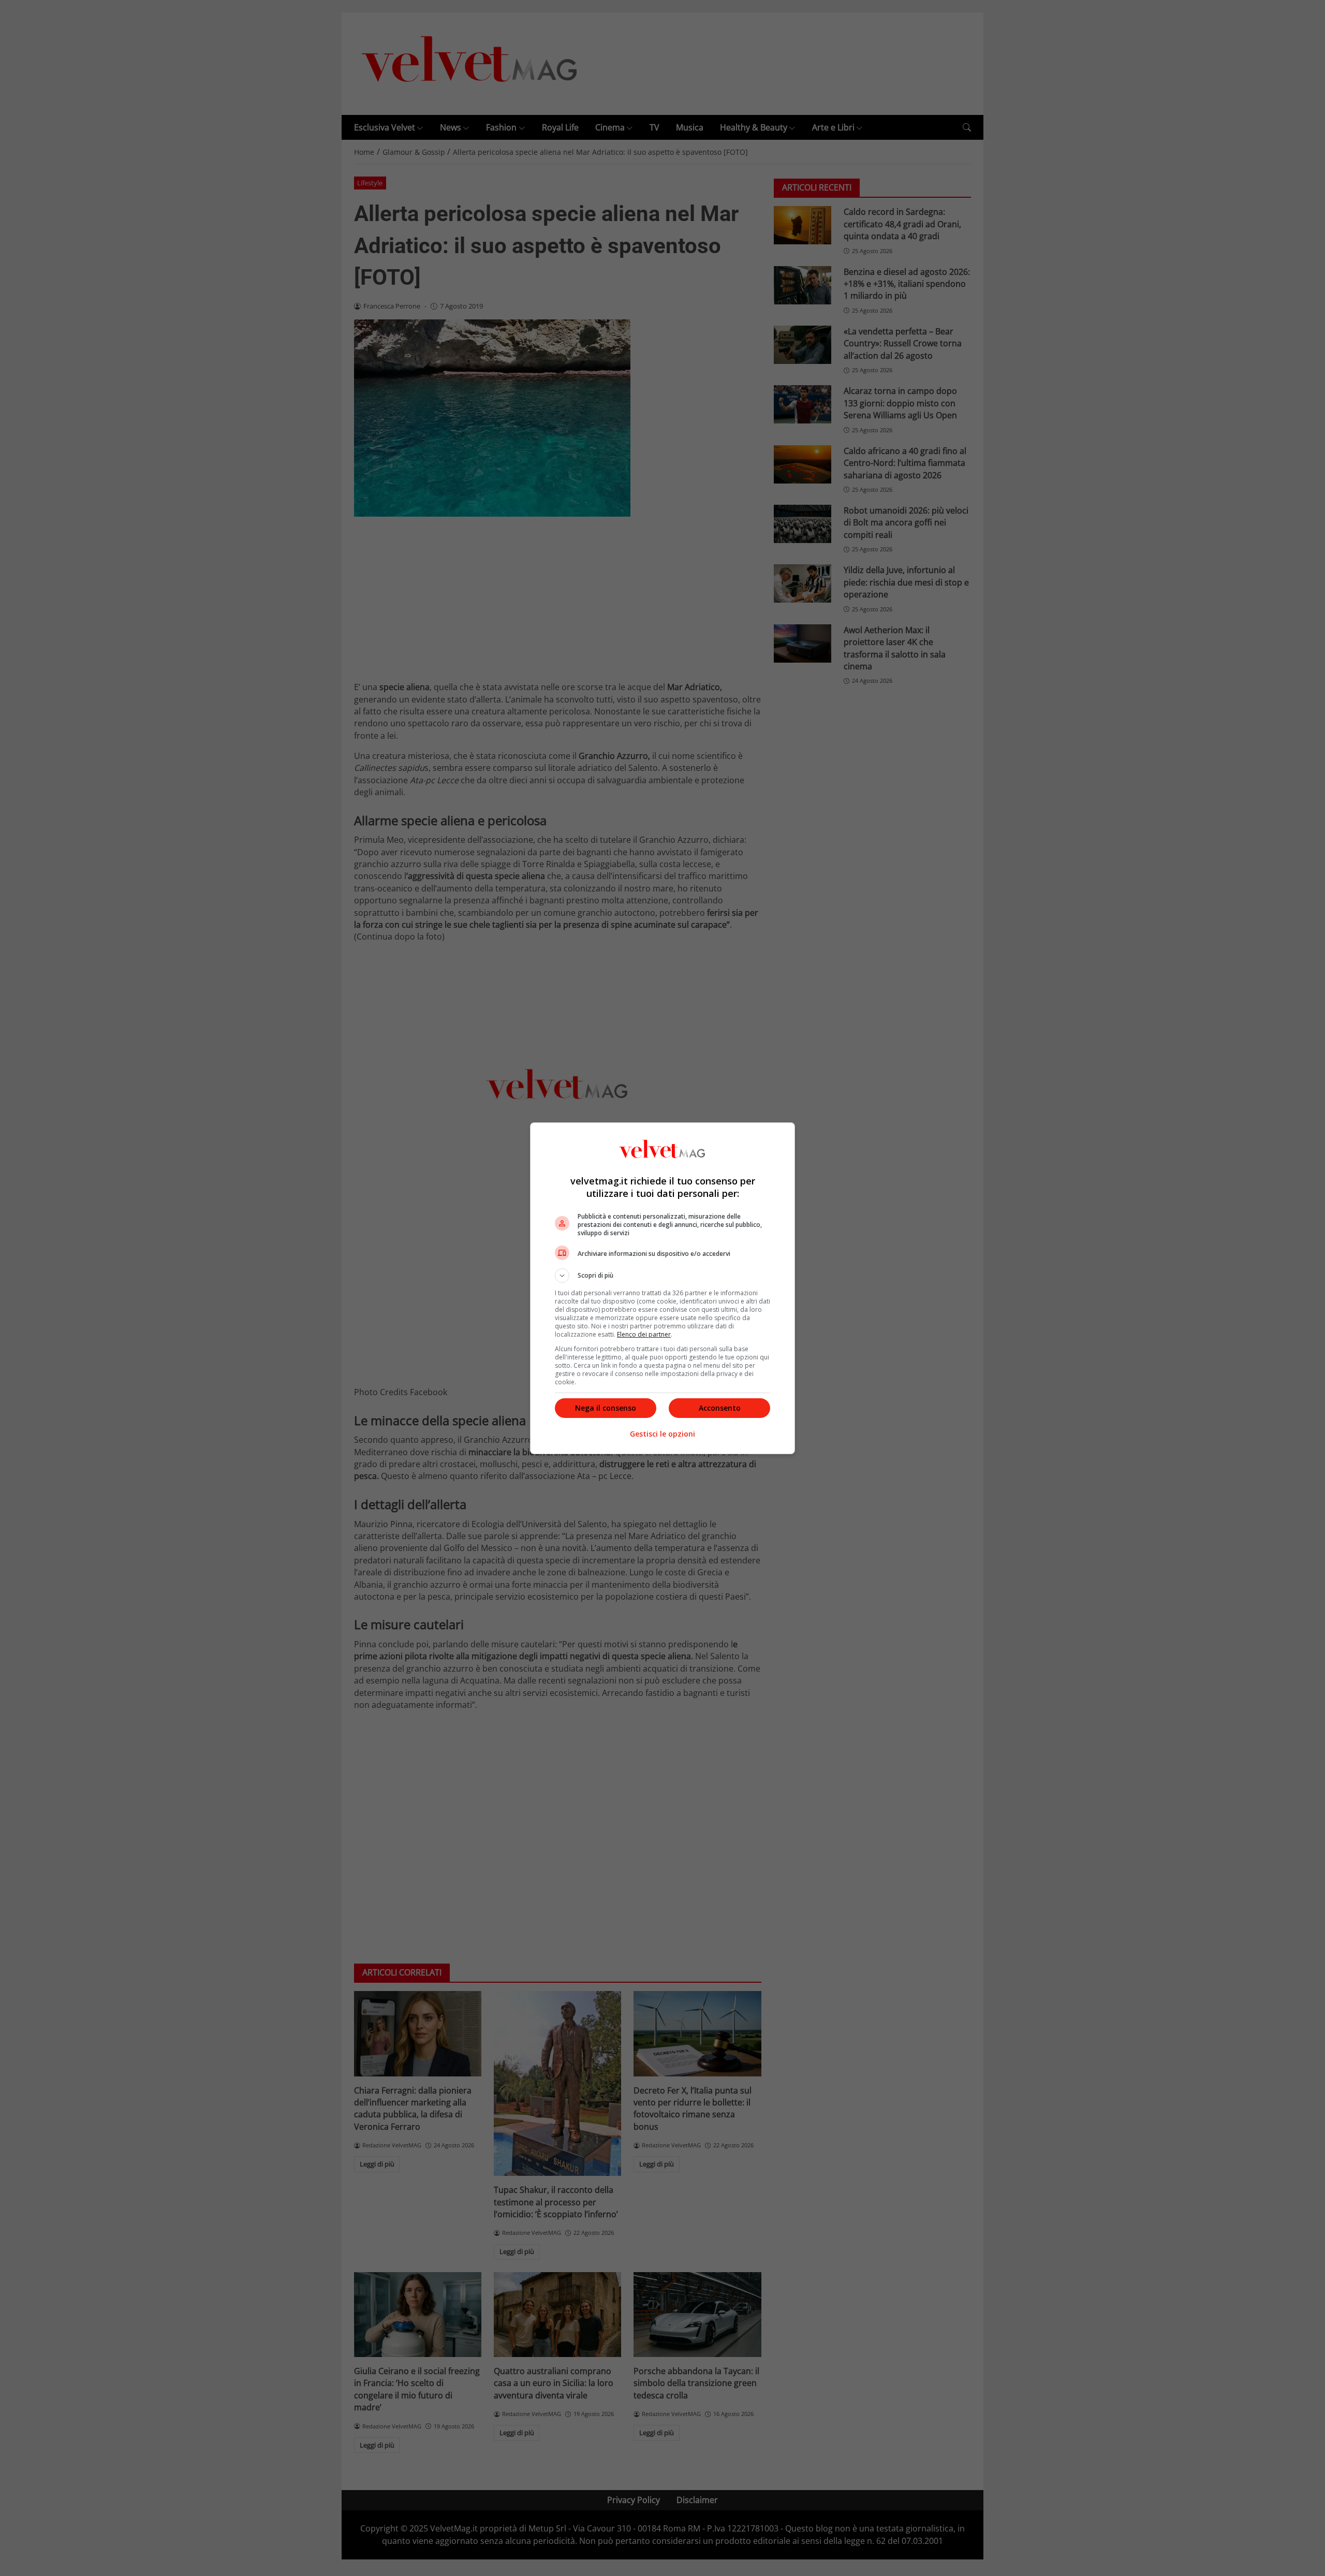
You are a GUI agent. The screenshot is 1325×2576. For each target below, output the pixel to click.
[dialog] (662, 1288)
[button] (662, 1276)
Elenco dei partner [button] (644, 1334)
